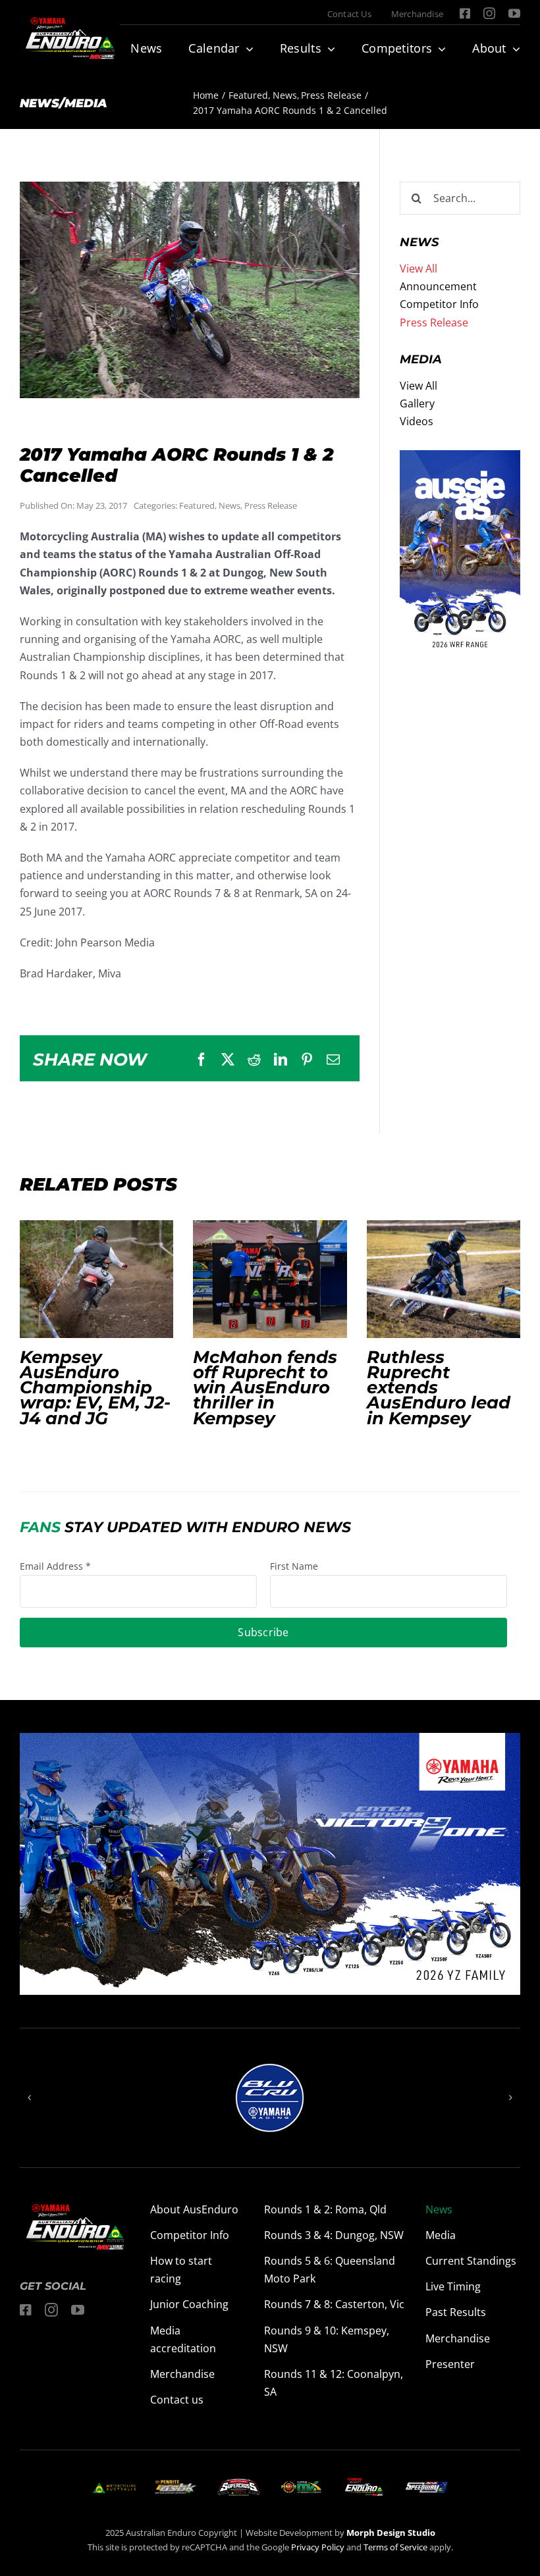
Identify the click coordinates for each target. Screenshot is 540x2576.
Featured (197, 505)
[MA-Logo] (114, 2488)
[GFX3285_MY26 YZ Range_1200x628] (270, 1741)
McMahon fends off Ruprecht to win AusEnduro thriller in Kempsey (270, 1279)
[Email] (333, 1060)
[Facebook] (202, 1060)
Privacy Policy (318, 2547)
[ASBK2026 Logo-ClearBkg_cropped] (176, 2485)
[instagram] (489, 13)
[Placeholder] (301, 2484)
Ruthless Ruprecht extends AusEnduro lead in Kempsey (443, 1279)
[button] (30, 2098)
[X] (228, 1060)
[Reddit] (254, 1060)
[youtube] (514, 13)
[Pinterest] (307, 1060)
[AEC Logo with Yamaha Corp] (364, 2482)
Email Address (55, 1566)
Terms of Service (396, 2547)
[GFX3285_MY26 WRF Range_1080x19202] (460, 459)
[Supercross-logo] (239, 2484)
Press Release (271, 505)
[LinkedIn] (281, 1060)
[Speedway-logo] (426, 2487)
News (229, 505)
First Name (294, 1566)
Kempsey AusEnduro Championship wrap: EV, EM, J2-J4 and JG (97, 1279)
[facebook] (465, 13)
